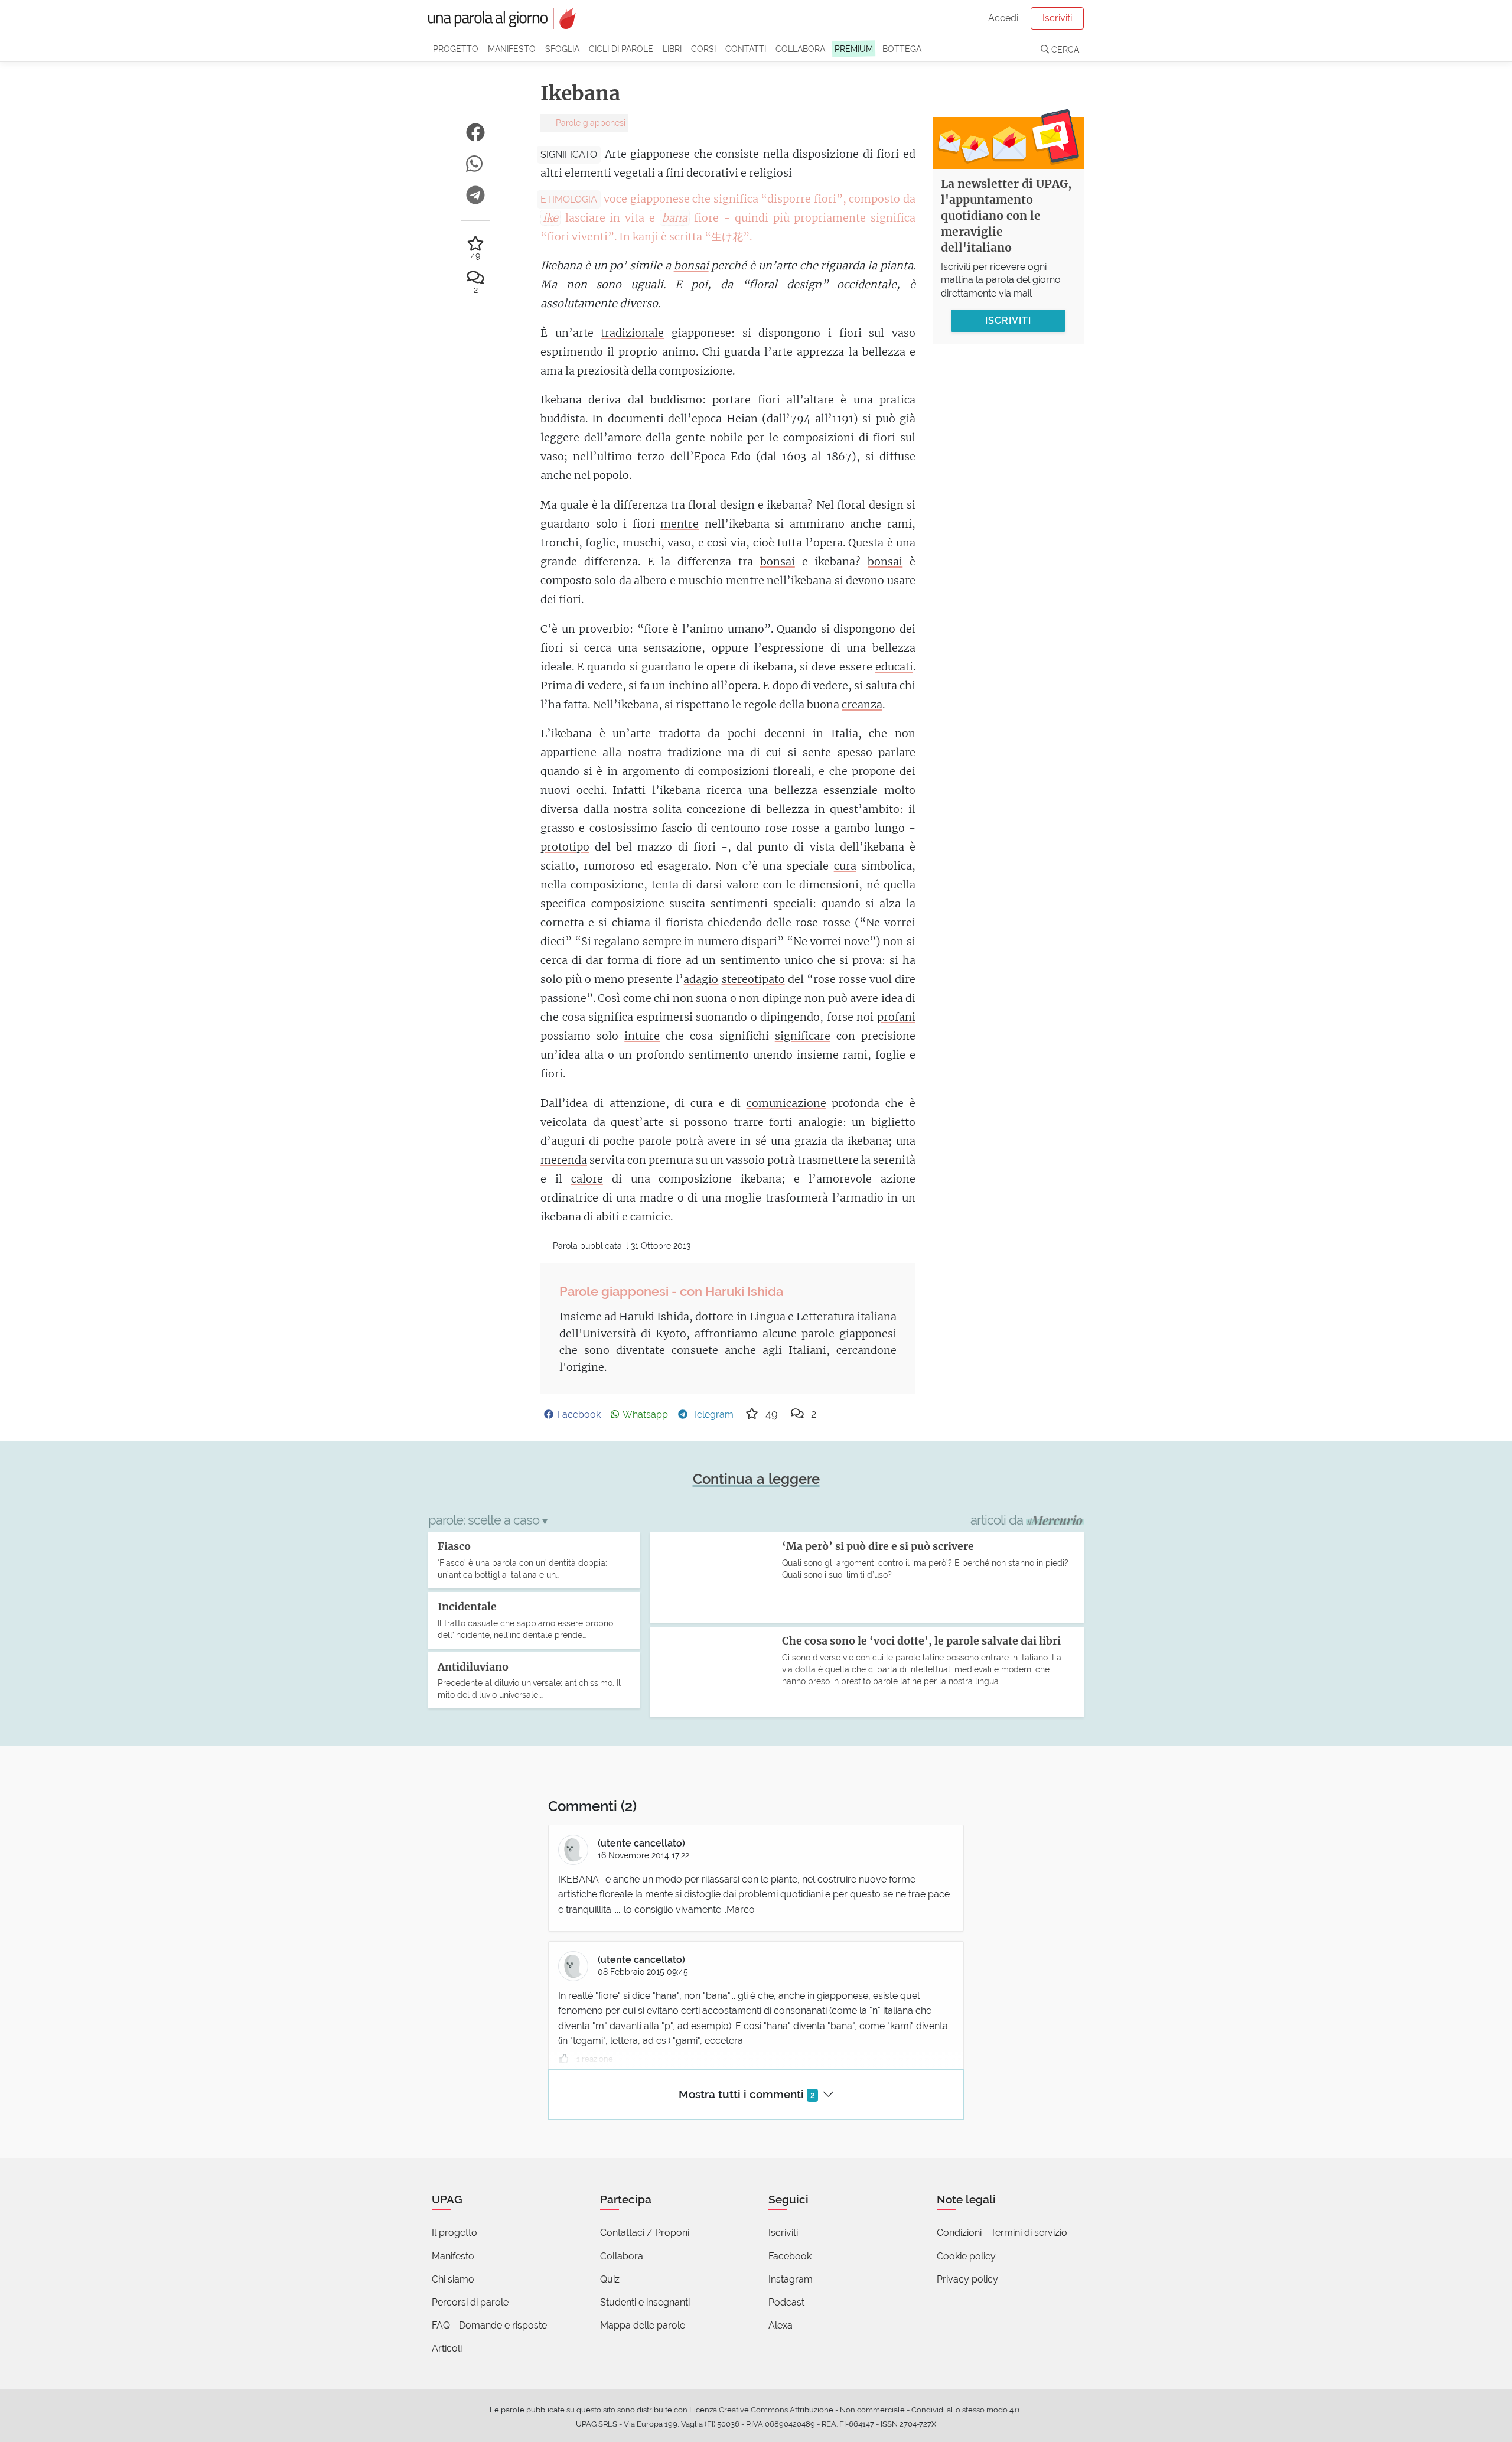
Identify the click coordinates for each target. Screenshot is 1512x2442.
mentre (680, 524)
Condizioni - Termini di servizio (1002, 2233)
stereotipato (753, 979)
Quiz (610, 2279)
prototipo (565, 847)
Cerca (1064, 49)
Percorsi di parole (470, 2302)
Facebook (790, 2256)
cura (845, 866)
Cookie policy (966, 2256)
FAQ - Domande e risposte (489, 2325)
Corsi (703, 49)
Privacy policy (967, 2279)
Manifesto (512, 49)
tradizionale (632, 333)
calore (587, 1179)
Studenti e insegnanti (645, 2302)
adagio (701, 979)
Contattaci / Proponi (645, 2233)
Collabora (800, 49)
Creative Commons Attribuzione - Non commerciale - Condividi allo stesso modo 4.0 (870, 2410)
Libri (672, 49)
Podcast (786, 2302)
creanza (862, 704)
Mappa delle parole (643, 2325)
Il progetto (454, 2233)
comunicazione (786, 1103)
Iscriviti (1057, 18)
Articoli (447, 2348)
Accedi (1003, 18)
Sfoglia (562, 49)
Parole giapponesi (589, 123)
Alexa (781, 2325)
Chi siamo (453, 2279)
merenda (564, 1160)
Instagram (791, 2279)
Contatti (746, 49)
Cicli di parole (621, 49)
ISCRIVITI (1008, 320)
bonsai (691, 266)
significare (803, 1036)
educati (894, 667)
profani (896, 1017)
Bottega (902, 49)
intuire (642, 1036)
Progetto (456, 49)
